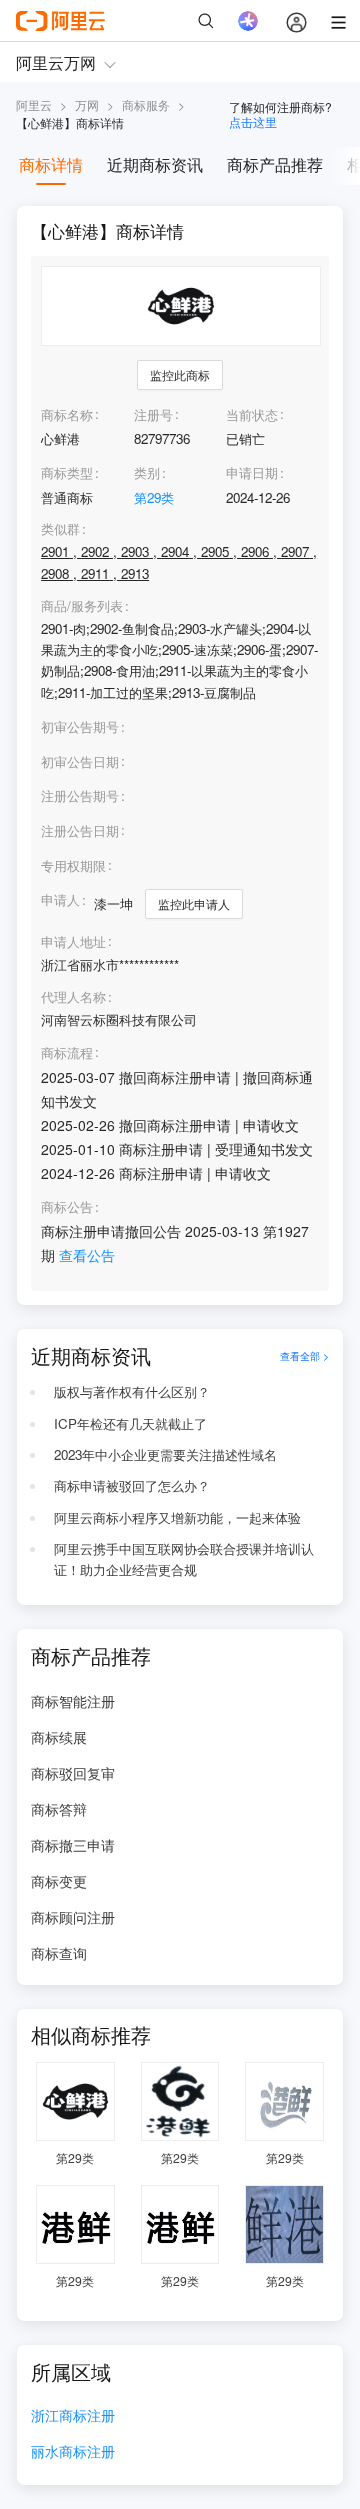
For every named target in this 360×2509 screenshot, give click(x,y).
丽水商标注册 (73, 2452)
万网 (87, 104)
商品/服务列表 (82, 606)
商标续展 (59, 1737)
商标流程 (67, 1053)
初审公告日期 (80, 761)
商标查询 (59, 1953)
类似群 (60, 529)
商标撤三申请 (73, 1845)
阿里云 (34, 104)
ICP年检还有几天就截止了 (130, 1423)
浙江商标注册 (73, 2416)
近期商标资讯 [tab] (155, 164)
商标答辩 (59, 1809)
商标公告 (67, 1207)
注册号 (153, 414)
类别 (147, 472)
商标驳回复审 (73, 1773)
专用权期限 (73, 865)
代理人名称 (73, 997)
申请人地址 (73, 942)
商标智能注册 (73, 1701)
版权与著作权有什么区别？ (132, 1391)
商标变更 (59, 1881)
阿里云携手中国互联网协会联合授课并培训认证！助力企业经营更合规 (184, 1559)
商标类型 (67, 472)
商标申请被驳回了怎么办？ (132, 1485)
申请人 (60, 899)
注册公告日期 (80, 830)
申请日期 (252, 472)
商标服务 (146, 104)
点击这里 (253, 121)
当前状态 (252, 414)
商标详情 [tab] (51, 164)
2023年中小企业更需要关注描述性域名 (165, 1454)
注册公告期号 (80, 795)
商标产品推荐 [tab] (275, 164)
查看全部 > (304, 1355)
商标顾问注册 (73, 1917)
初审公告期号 (80, 726)
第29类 (154, 497)
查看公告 (87, 1255)
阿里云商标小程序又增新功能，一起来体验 (177, 1517)
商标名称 (67, 414)
